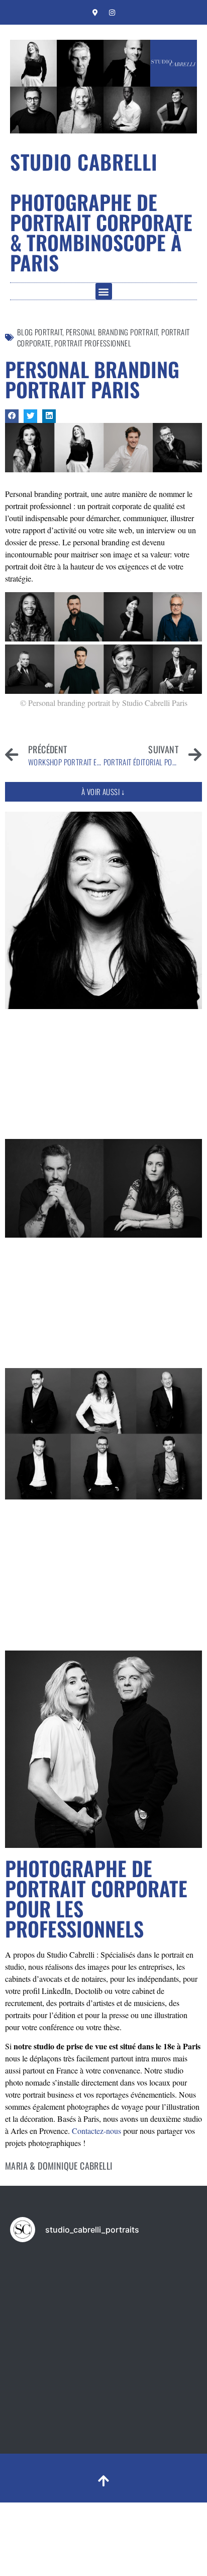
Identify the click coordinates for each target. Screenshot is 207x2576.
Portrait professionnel (93, 343)
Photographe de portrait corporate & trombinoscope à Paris (101, 232)
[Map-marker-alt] (95, 13)
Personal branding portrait (112, 332)
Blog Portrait (40, 332)
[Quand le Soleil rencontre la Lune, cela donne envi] (56, 2392)
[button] (104, 291)
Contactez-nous (96, 2131)
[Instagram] (112, 13)
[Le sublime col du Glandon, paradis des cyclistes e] (56, 2280)
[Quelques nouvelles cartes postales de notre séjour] (56, 2336)
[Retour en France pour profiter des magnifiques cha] (151, 2280)
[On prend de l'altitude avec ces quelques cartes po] (151, 2336)
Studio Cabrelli (84, 162)
